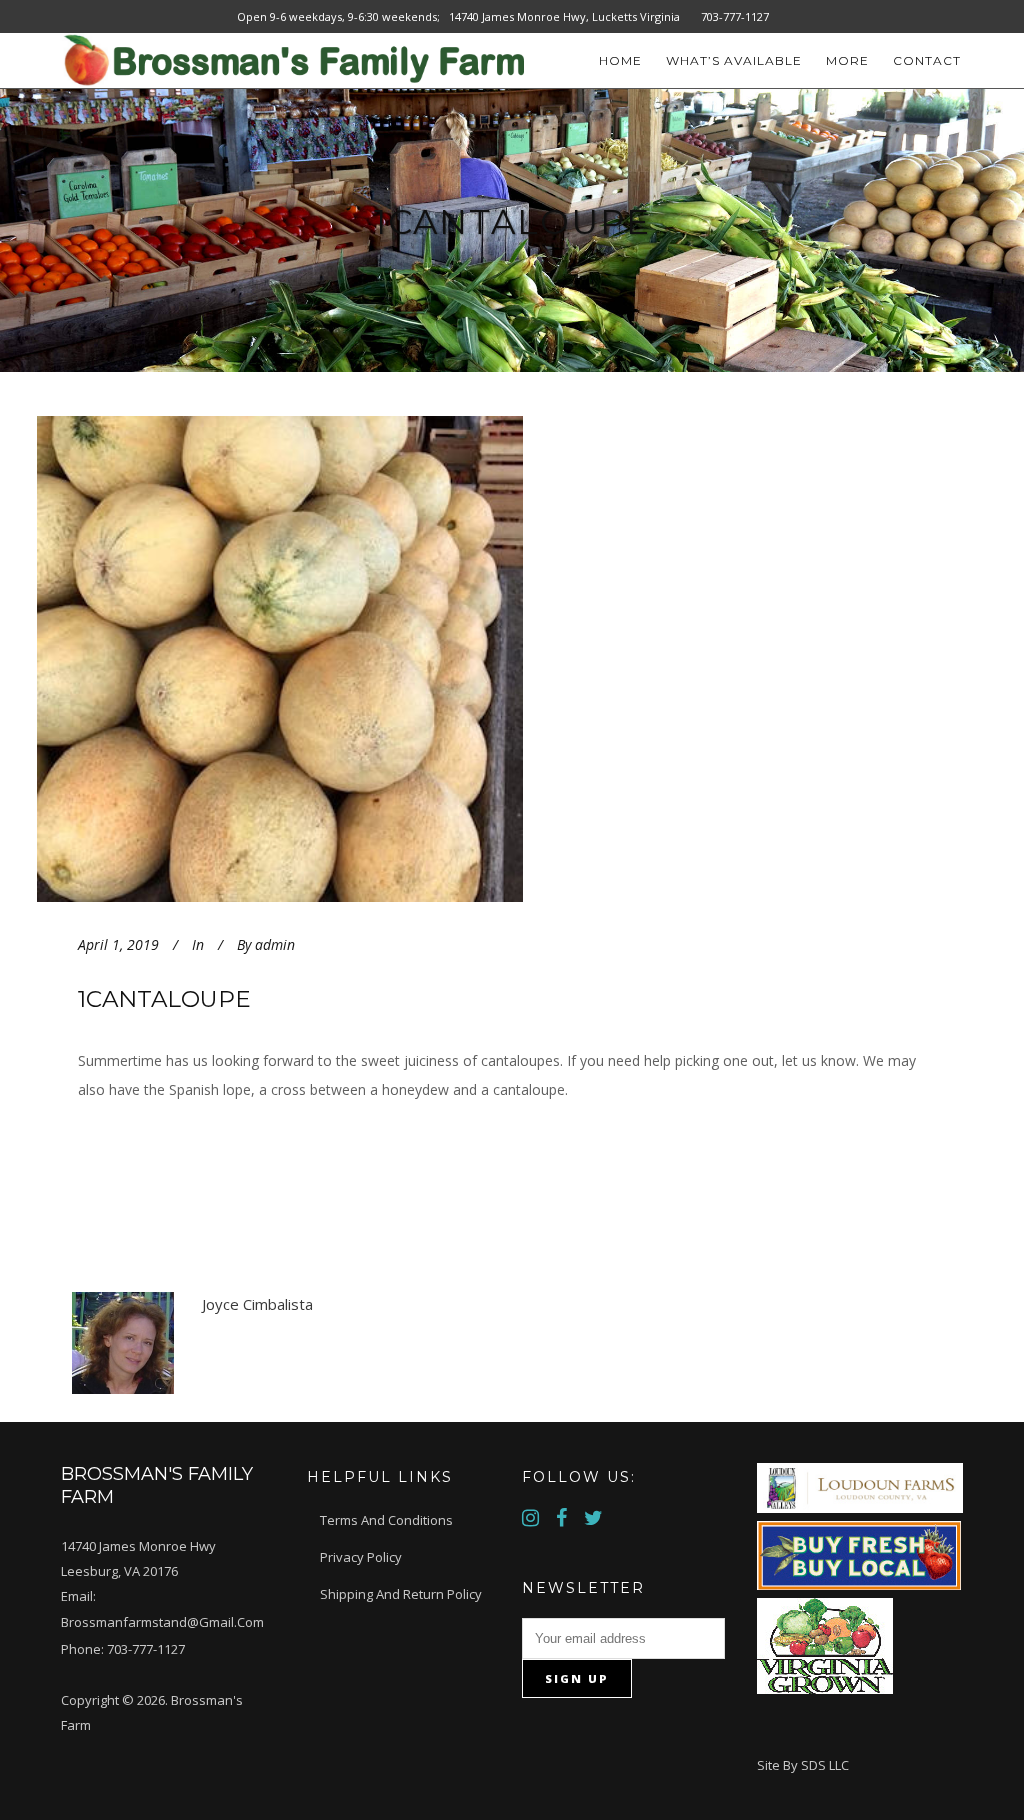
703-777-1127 (146, 1649)
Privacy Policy (361, 1557)
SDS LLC (825, 1765)
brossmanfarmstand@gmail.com (162, 1622)
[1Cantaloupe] (341, 659)
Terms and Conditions (386, 1520)
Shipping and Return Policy (401, 1594)
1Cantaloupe (164, 999)
